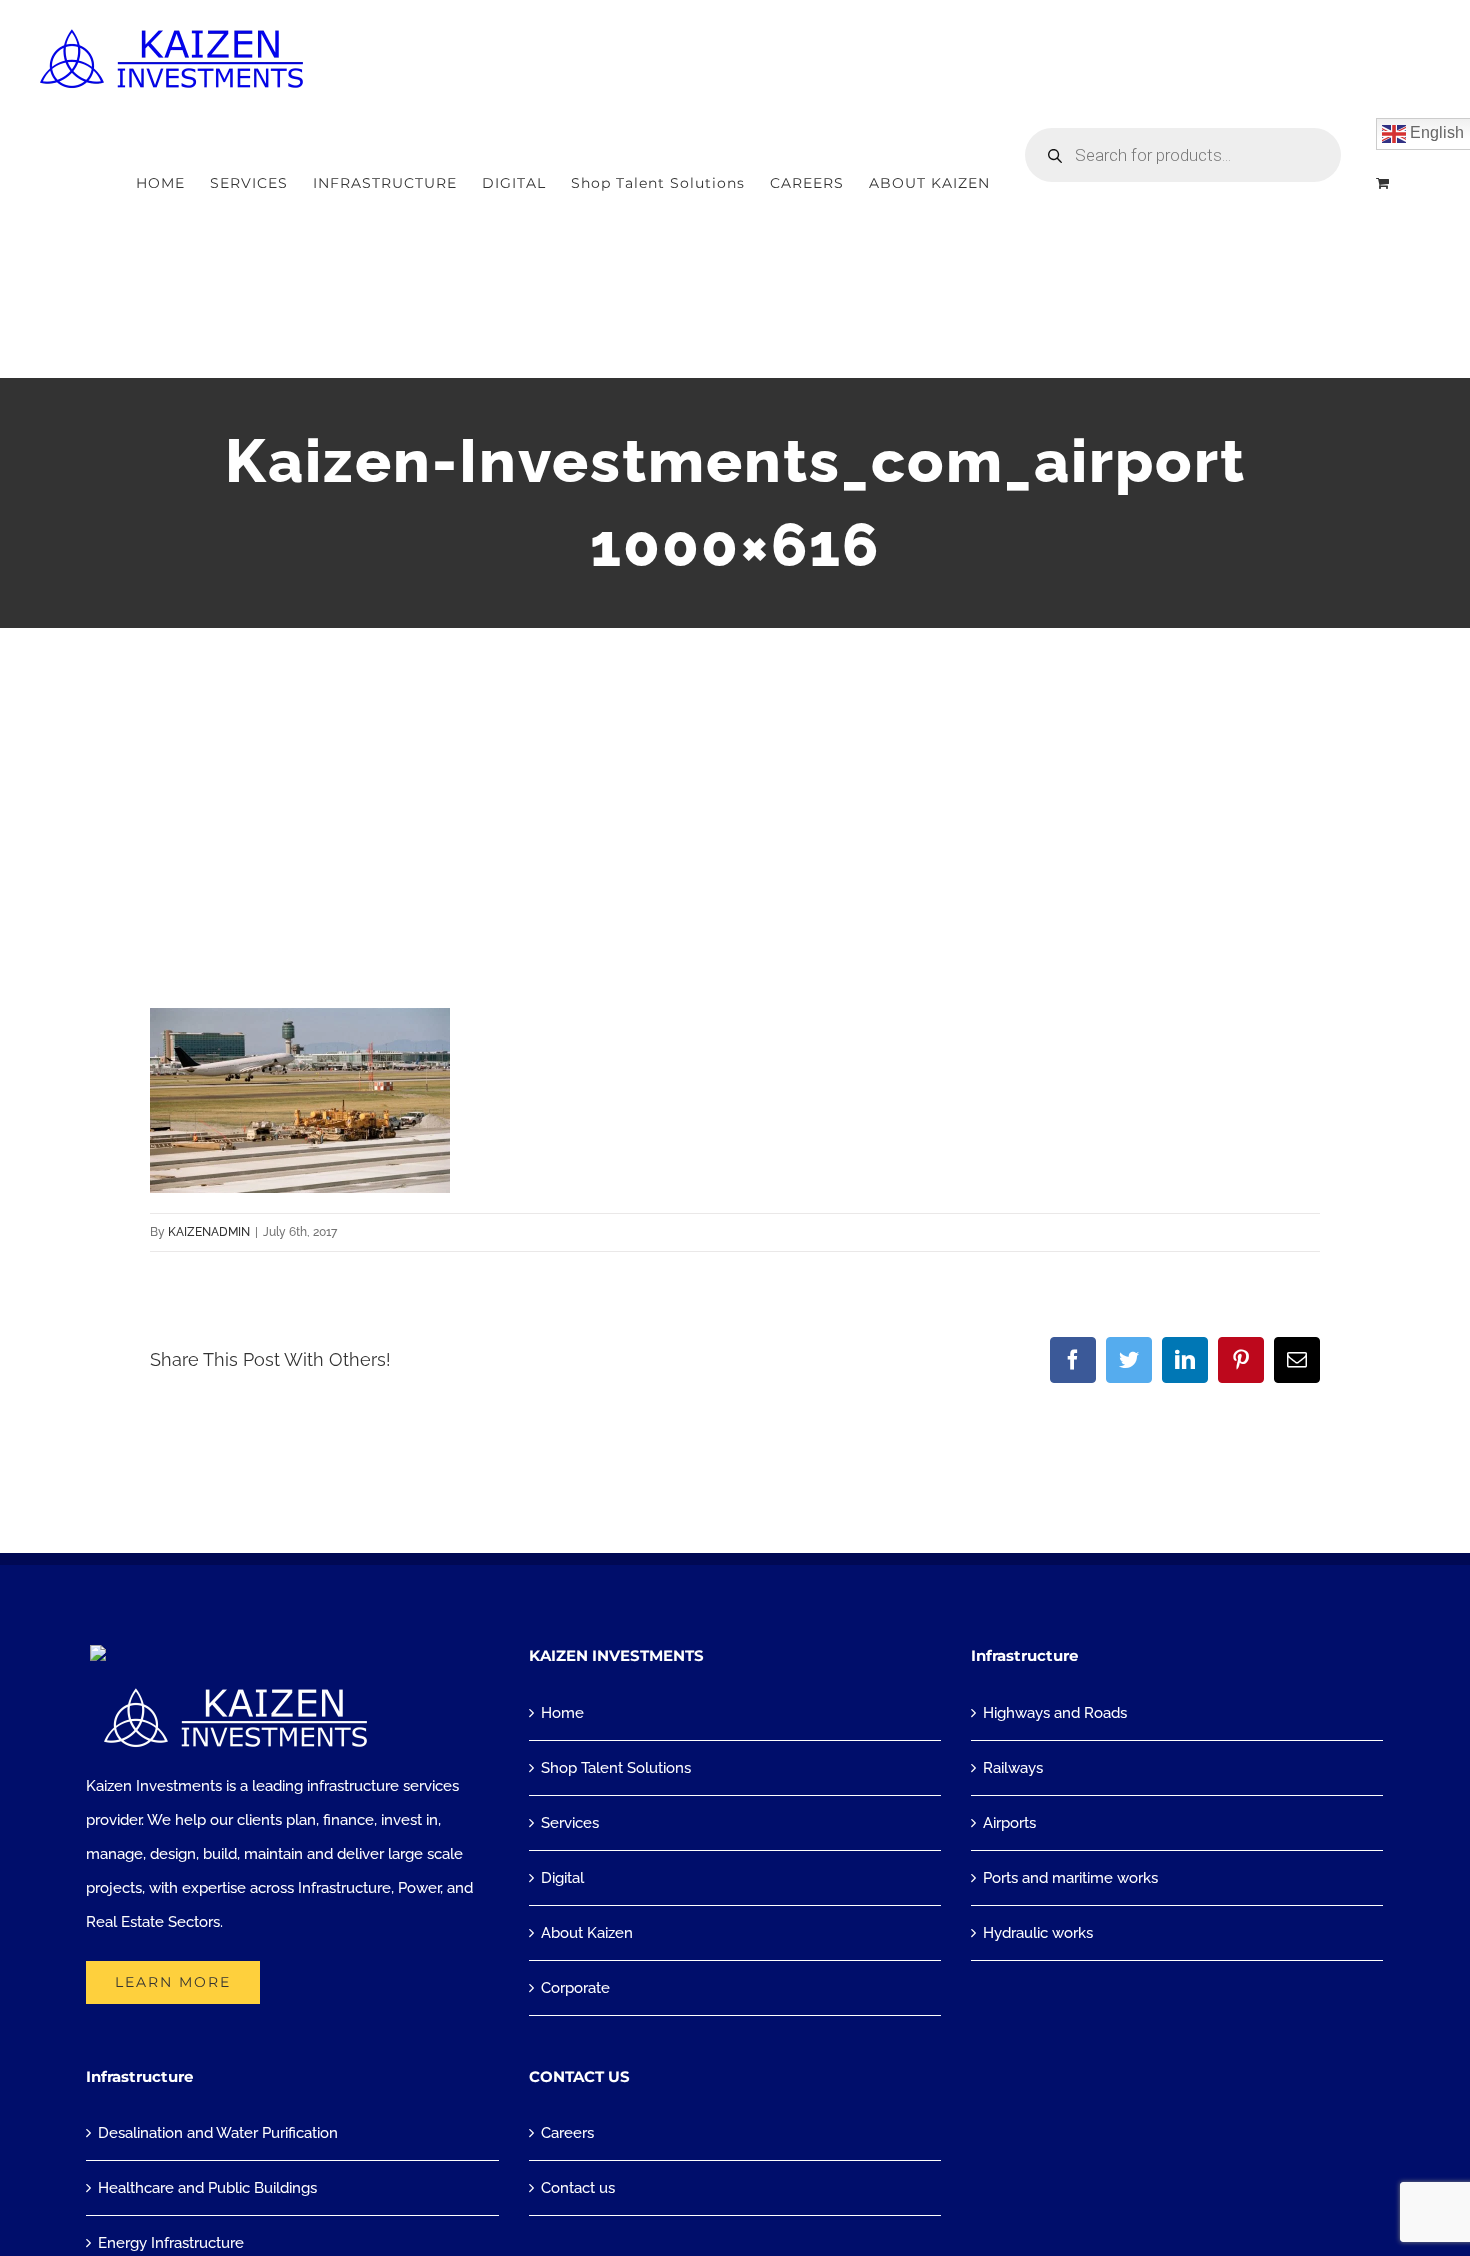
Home (562, 1713)
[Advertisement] (735, 778)
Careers (567, 2133)
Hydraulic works (1038, 1933)
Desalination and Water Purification (218, 2133)
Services (570, 1823)
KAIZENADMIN (209, 1232)
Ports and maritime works (1070, 1878)
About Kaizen (587, 1933)
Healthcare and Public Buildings (207, 2188)
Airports (1009, 1823)
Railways (1013, 1768)
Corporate (575, 1988)
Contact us (578, 2188)
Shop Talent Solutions (616, 1768)
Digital (562, 1878)
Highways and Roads (1055, 1713)
